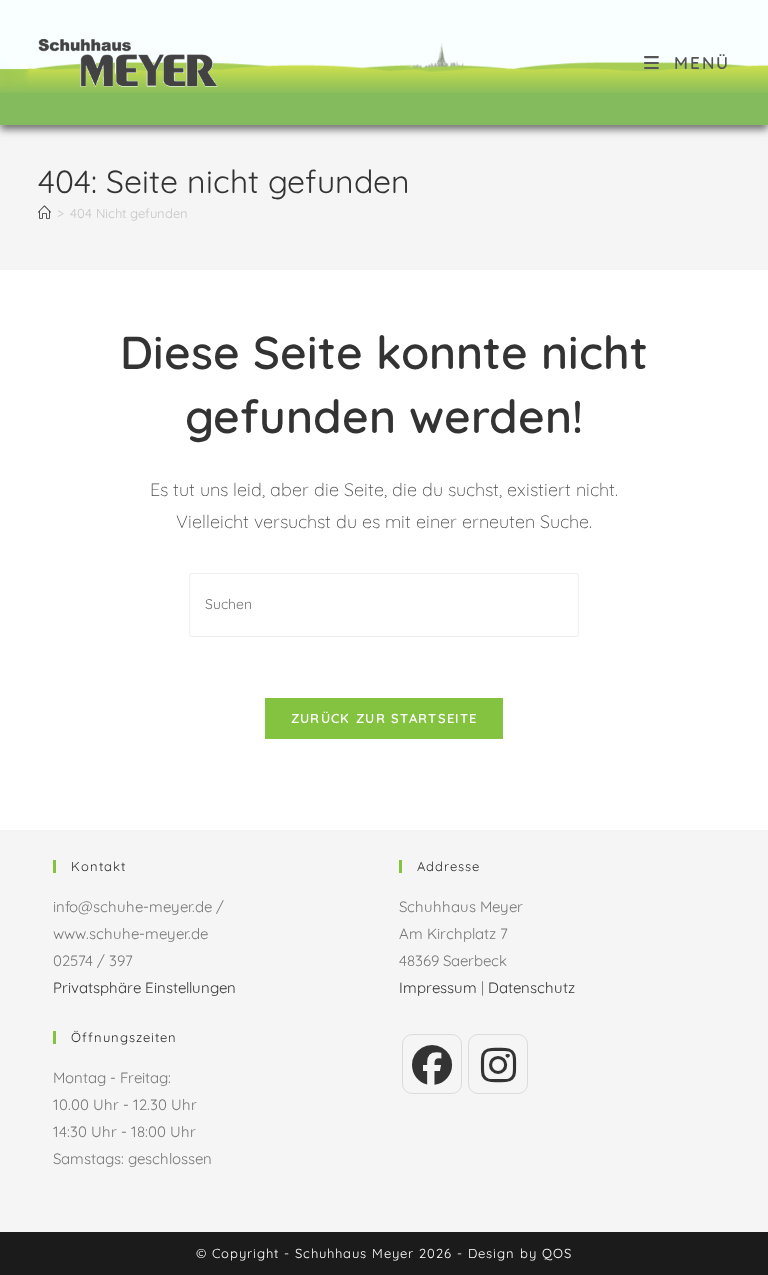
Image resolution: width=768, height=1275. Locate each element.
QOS (557, 1253)
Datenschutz (531, 987)
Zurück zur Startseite (384, 718)
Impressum (438, 987)
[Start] (44, 213)
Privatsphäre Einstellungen (144, 987)
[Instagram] (498, 1064)
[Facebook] (432, 1064)
